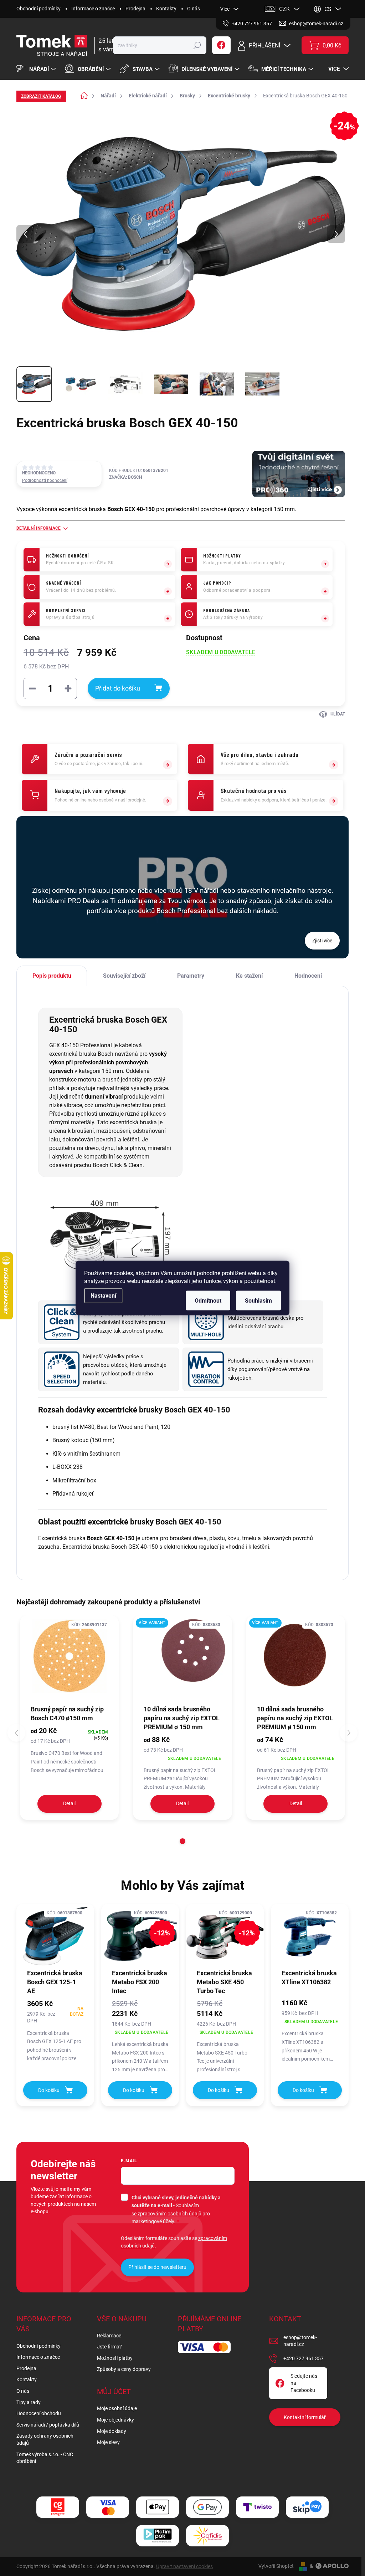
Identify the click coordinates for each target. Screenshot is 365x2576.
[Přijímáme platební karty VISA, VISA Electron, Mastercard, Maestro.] (108, 2507)
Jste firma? (109, 2347)
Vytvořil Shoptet (276, 2566)
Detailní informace (38, 528)
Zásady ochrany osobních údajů (45, 2439)
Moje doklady (112, 2431)
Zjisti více (322, 941)
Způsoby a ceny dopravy (124, 2369)
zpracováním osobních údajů (169, 2214)
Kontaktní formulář (305, 2417)
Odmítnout (208, 1301)
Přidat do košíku (118, 688)
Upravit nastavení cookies (184, 2566)
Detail (69, 1803)
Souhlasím (258, 1301)
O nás (194, 9)
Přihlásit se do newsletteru (157, 2267)
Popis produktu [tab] (52, 976)
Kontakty (166, 9)
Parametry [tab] (191, 976)
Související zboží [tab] (124, 976)
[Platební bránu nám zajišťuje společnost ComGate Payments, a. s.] (58, 2507)
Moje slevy (108, 2442)
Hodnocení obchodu (39, 2413)
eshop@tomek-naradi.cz (300, 2341)
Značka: (125, 477)
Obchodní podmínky (38, 9)
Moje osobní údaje (117, 2408)
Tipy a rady (29, 2402)
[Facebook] (221, 45)
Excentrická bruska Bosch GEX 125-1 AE (55, 1982)
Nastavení (103, 1296)
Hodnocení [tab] (308, 976)
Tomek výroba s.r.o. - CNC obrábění (45, 2458)
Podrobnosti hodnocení (45, 480)
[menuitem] (37, 69)
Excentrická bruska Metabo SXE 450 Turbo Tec (224, 1982)
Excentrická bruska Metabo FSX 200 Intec (140, 1982)
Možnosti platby (115, 2358)
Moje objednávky (115, 2420)
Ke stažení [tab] (249, 976)
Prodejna (135, 9)
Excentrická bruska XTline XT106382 (309, 1977)
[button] (182, 1841)
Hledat (197, 45)
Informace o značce (93, 9)
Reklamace (109, 2336)
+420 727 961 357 (304, 2358)
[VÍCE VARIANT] (182, 1660)
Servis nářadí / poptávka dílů (48, 2425)
